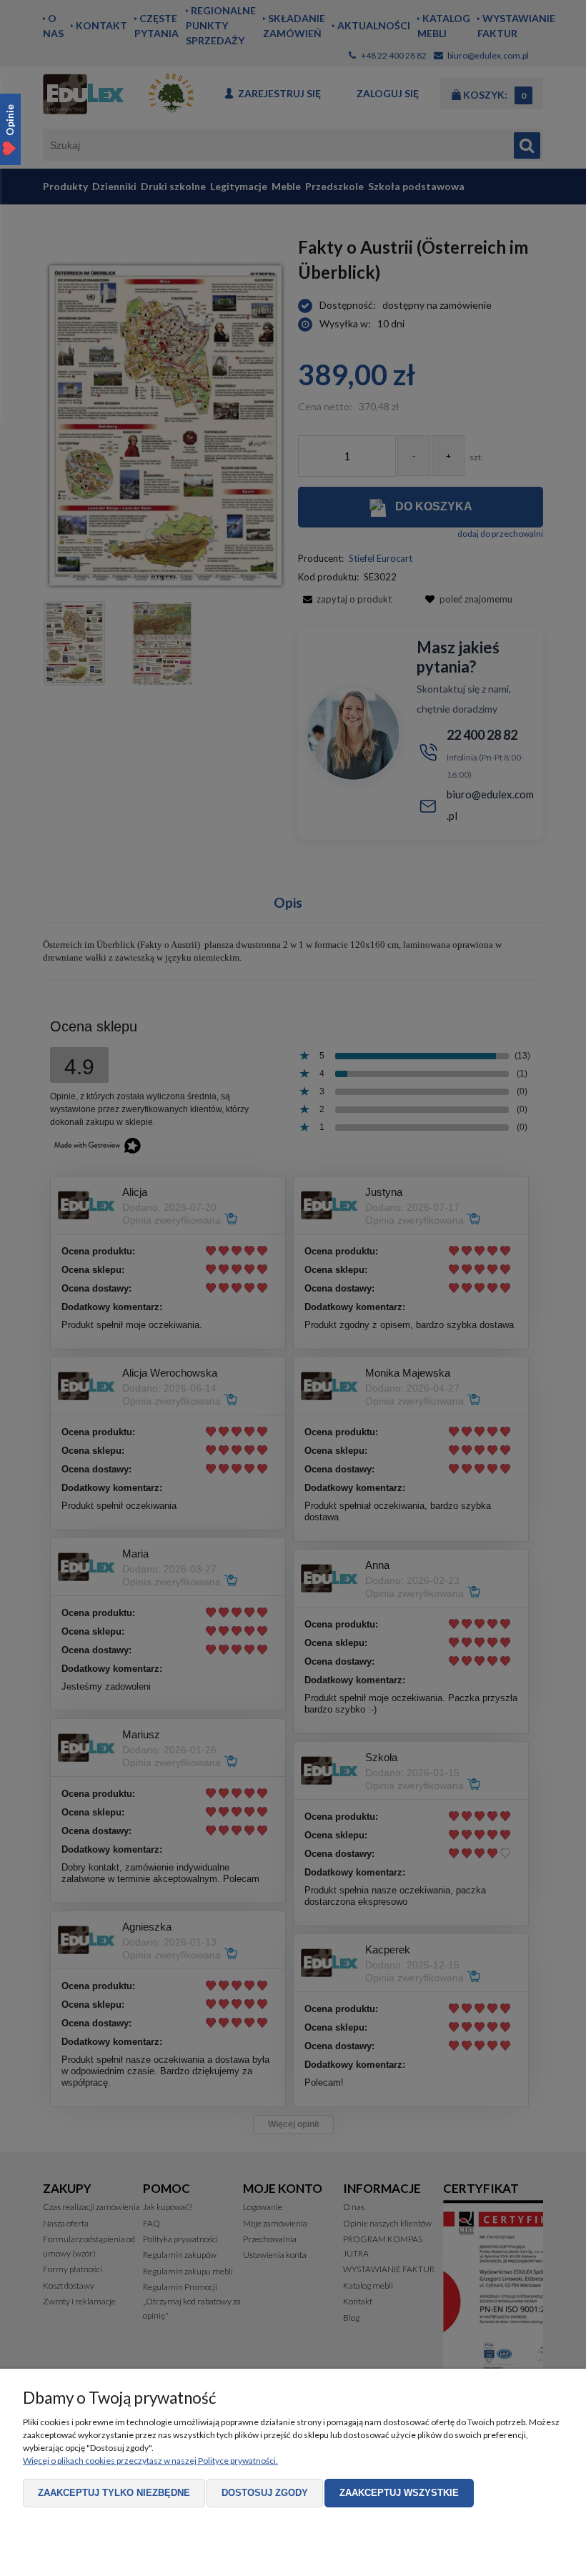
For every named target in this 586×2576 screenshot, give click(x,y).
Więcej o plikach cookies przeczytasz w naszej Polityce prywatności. (150, 2461)
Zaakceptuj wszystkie (399, 2493)
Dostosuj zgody (265, 2493)
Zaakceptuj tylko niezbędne (114, 2493)
